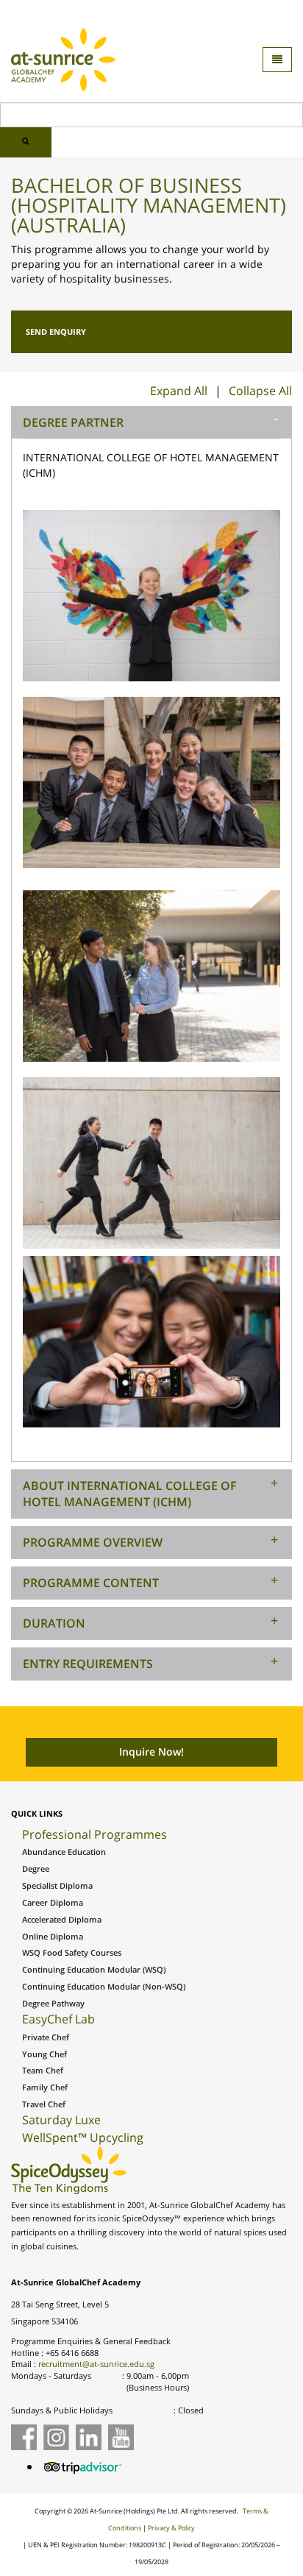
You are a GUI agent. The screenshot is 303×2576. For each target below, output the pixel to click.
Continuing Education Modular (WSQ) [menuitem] (94, 1970)
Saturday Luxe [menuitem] (61, 2120)
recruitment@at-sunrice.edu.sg (96, 2364)
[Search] (26, 142)
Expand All (179, 391)
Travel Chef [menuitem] (44, 2104)
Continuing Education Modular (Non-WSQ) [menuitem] (104, 1987)
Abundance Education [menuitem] (64, 1852)
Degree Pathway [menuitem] (53, 2004)
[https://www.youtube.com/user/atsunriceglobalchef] (121, 2437)
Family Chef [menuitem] (45, 2087)
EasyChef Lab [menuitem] (58, 2019)
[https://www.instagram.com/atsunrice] (56, 2437)
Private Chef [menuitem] (46, 2037)
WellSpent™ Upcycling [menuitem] (83, 2137)
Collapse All (260, 391)
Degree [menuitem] (36, 1869)
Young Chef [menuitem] (44, 2054)
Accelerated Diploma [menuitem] (62, 1920)
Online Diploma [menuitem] (53, 1937)
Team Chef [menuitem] (43, 2071)
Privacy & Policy (171, 2528)
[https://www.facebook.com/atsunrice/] (24, 2437)
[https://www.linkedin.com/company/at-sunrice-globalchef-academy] (89, 2437)
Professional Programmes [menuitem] (95, 1834)
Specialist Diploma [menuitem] (57, 1886)
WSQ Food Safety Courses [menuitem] (72, 1953)
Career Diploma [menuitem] (53, 1903)
